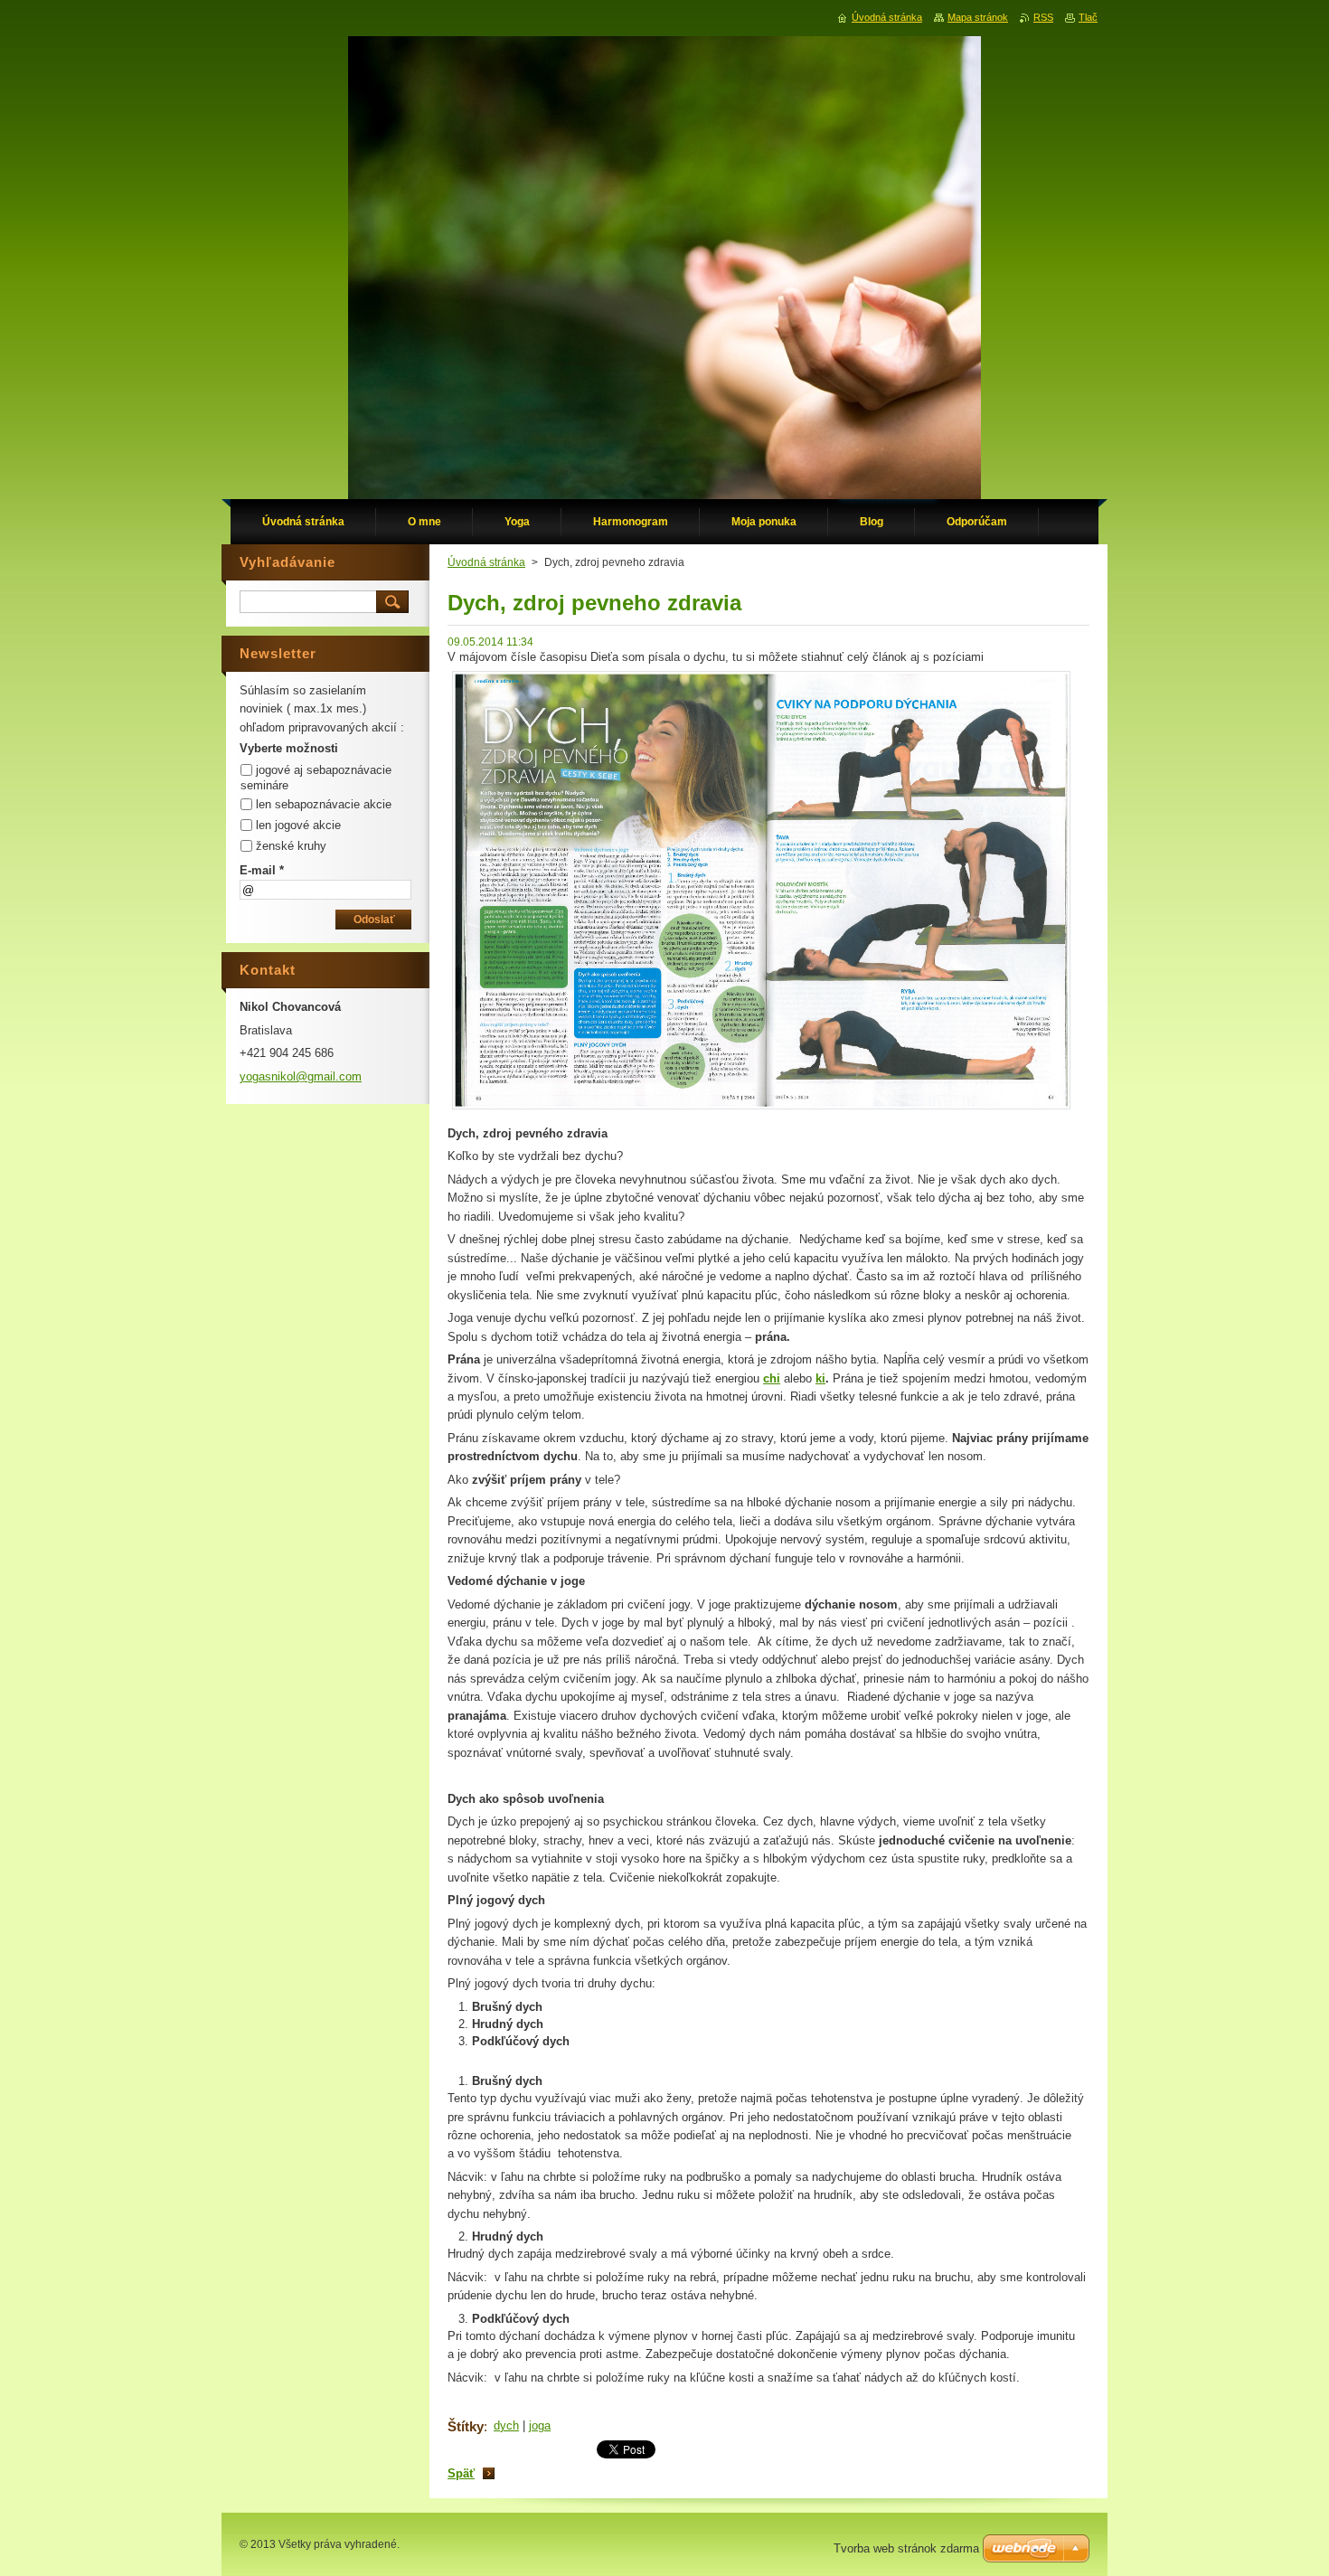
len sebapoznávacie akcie (324, 804)
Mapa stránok (978, 17)
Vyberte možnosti (289, 748)
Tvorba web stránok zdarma (906, 2548)
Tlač (1088, 17)
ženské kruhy (291, 846)
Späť (461, 2473)
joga (540, 2425)
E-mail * (262, 870)
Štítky (466, 2426)
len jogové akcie (298, 825)
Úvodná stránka (486, 562)
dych (506, 2425)
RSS (1043, 17)
